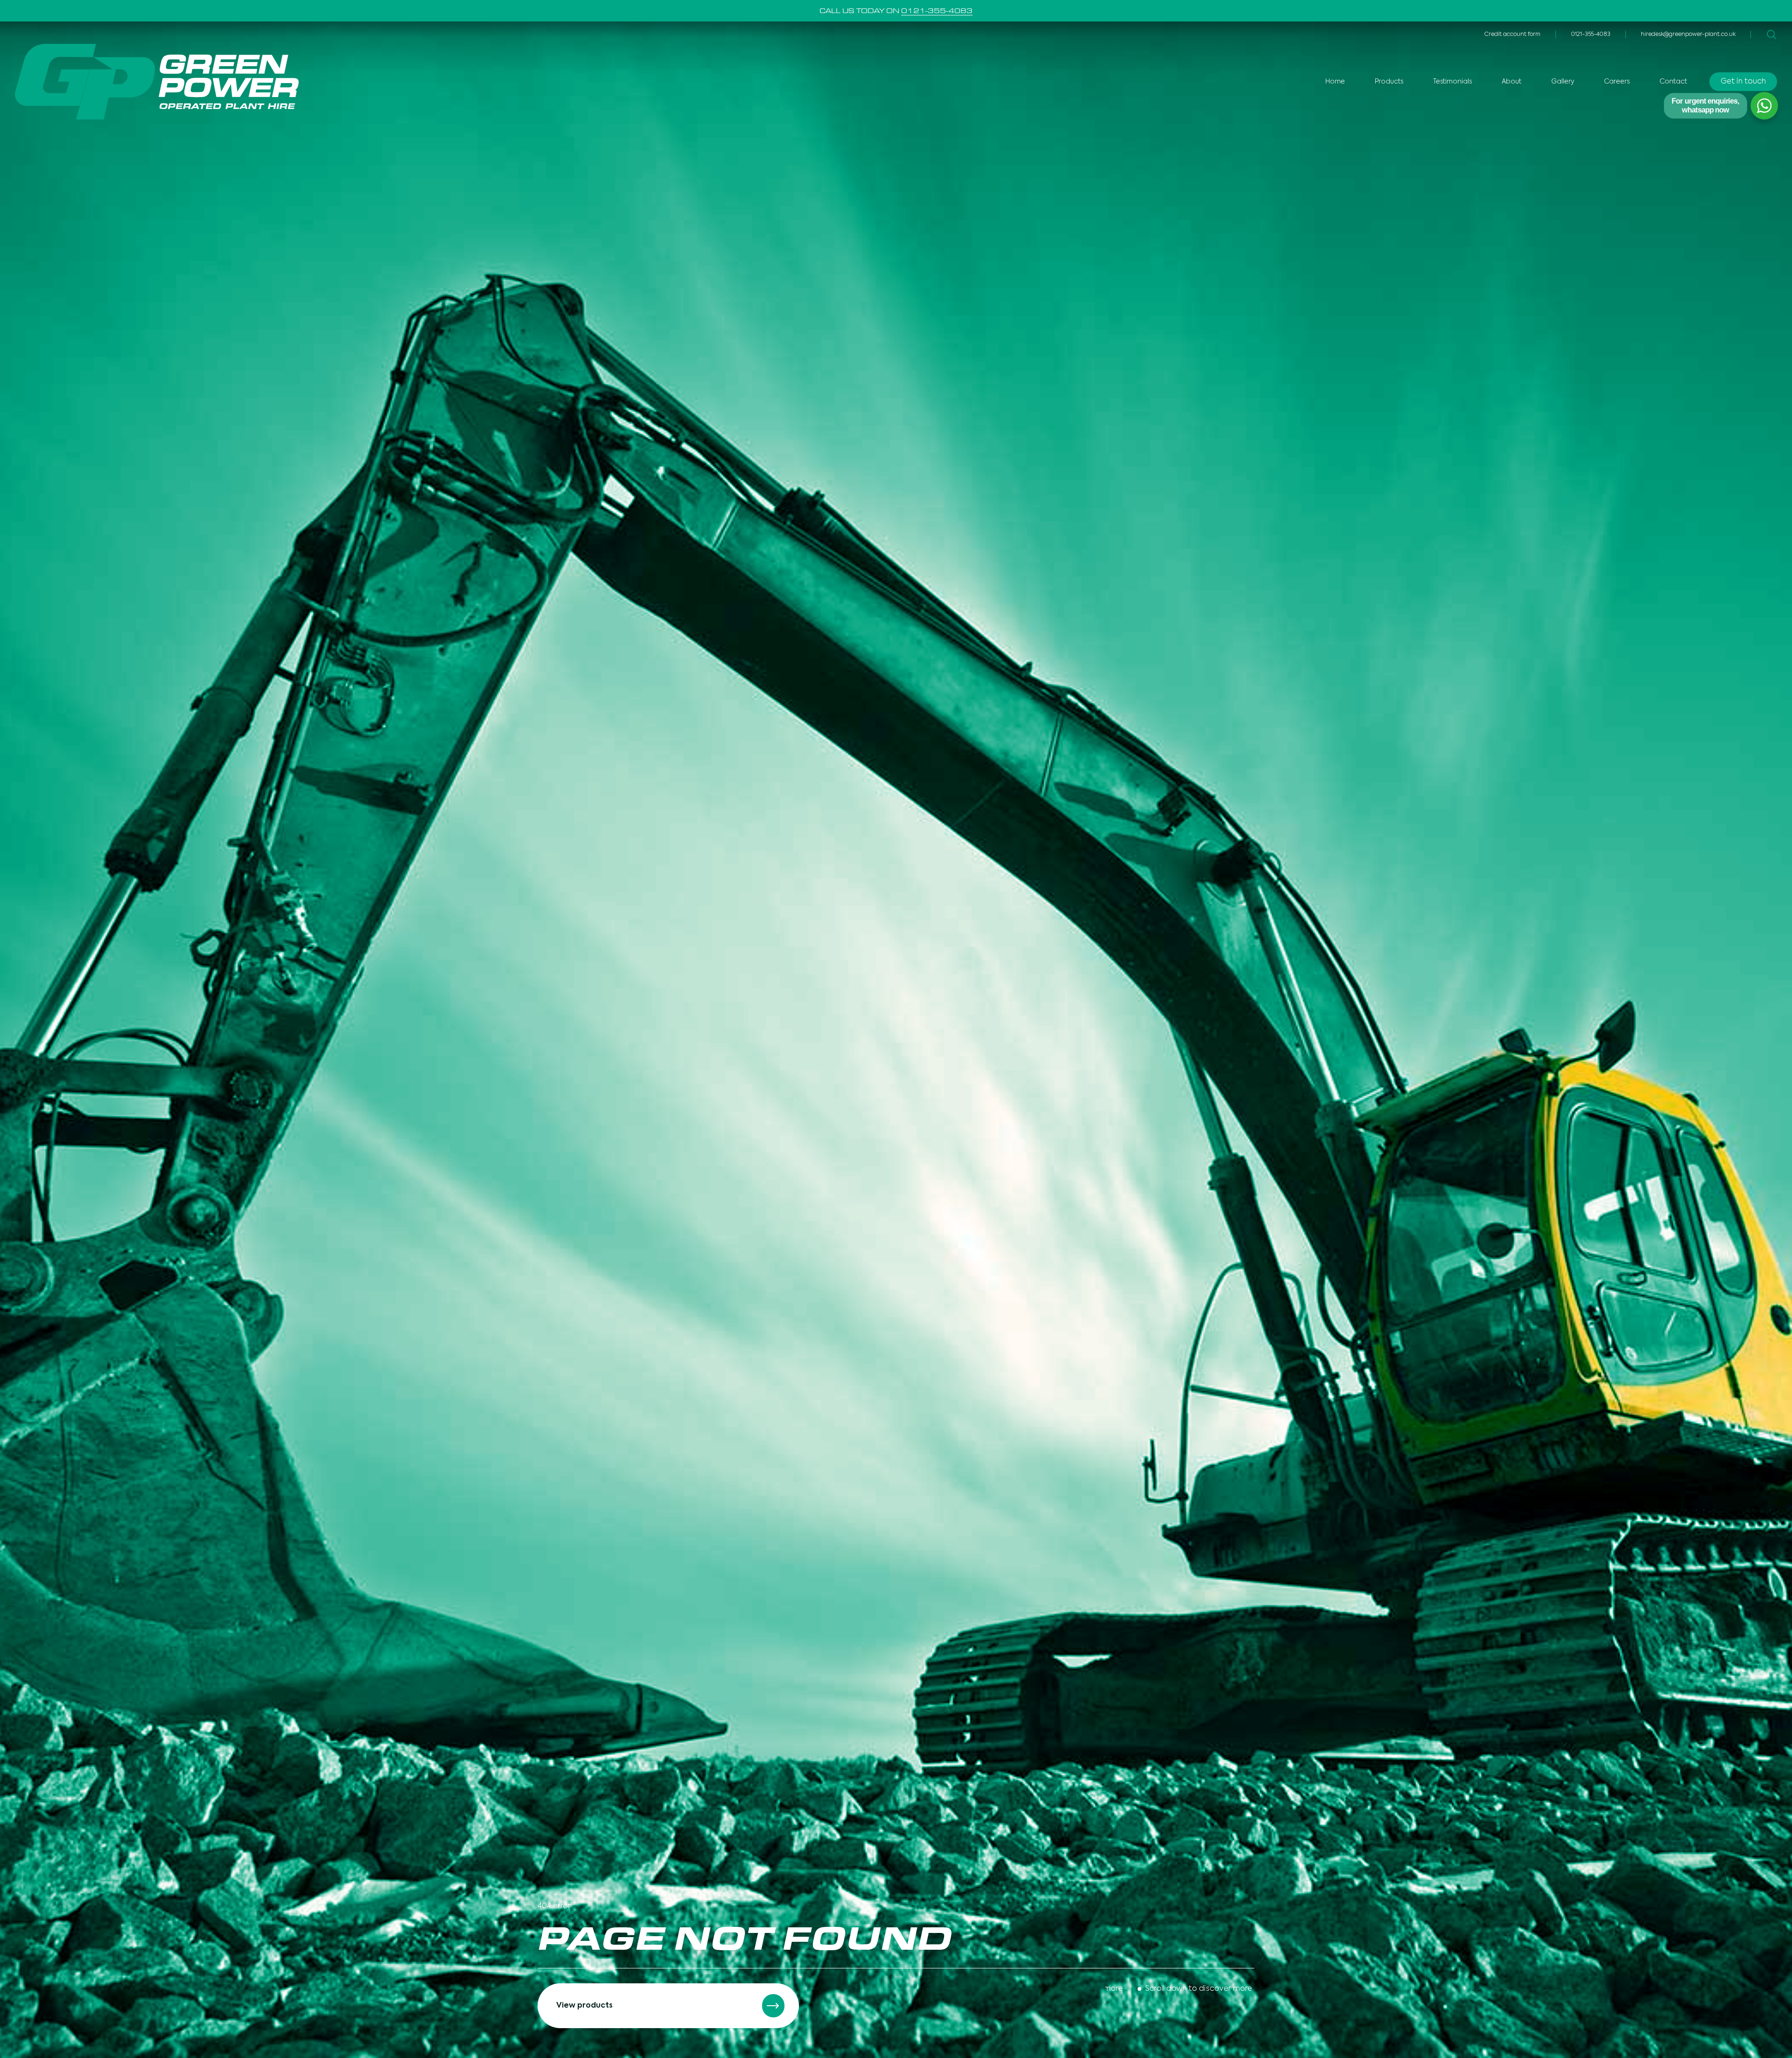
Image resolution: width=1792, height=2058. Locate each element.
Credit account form (1512, 35)
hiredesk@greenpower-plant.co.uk (1688, 35)
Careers (1617, 82)
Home (1335, 82)
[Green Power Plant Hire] (157, 82)
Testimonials (1452, 82)
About (1512, 82)
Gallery (1563, 82)
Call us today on (896, 11)
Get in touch (1743, 82)
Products (1389, 82)
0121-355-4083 (1591, 35)
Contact (1673, 82)
